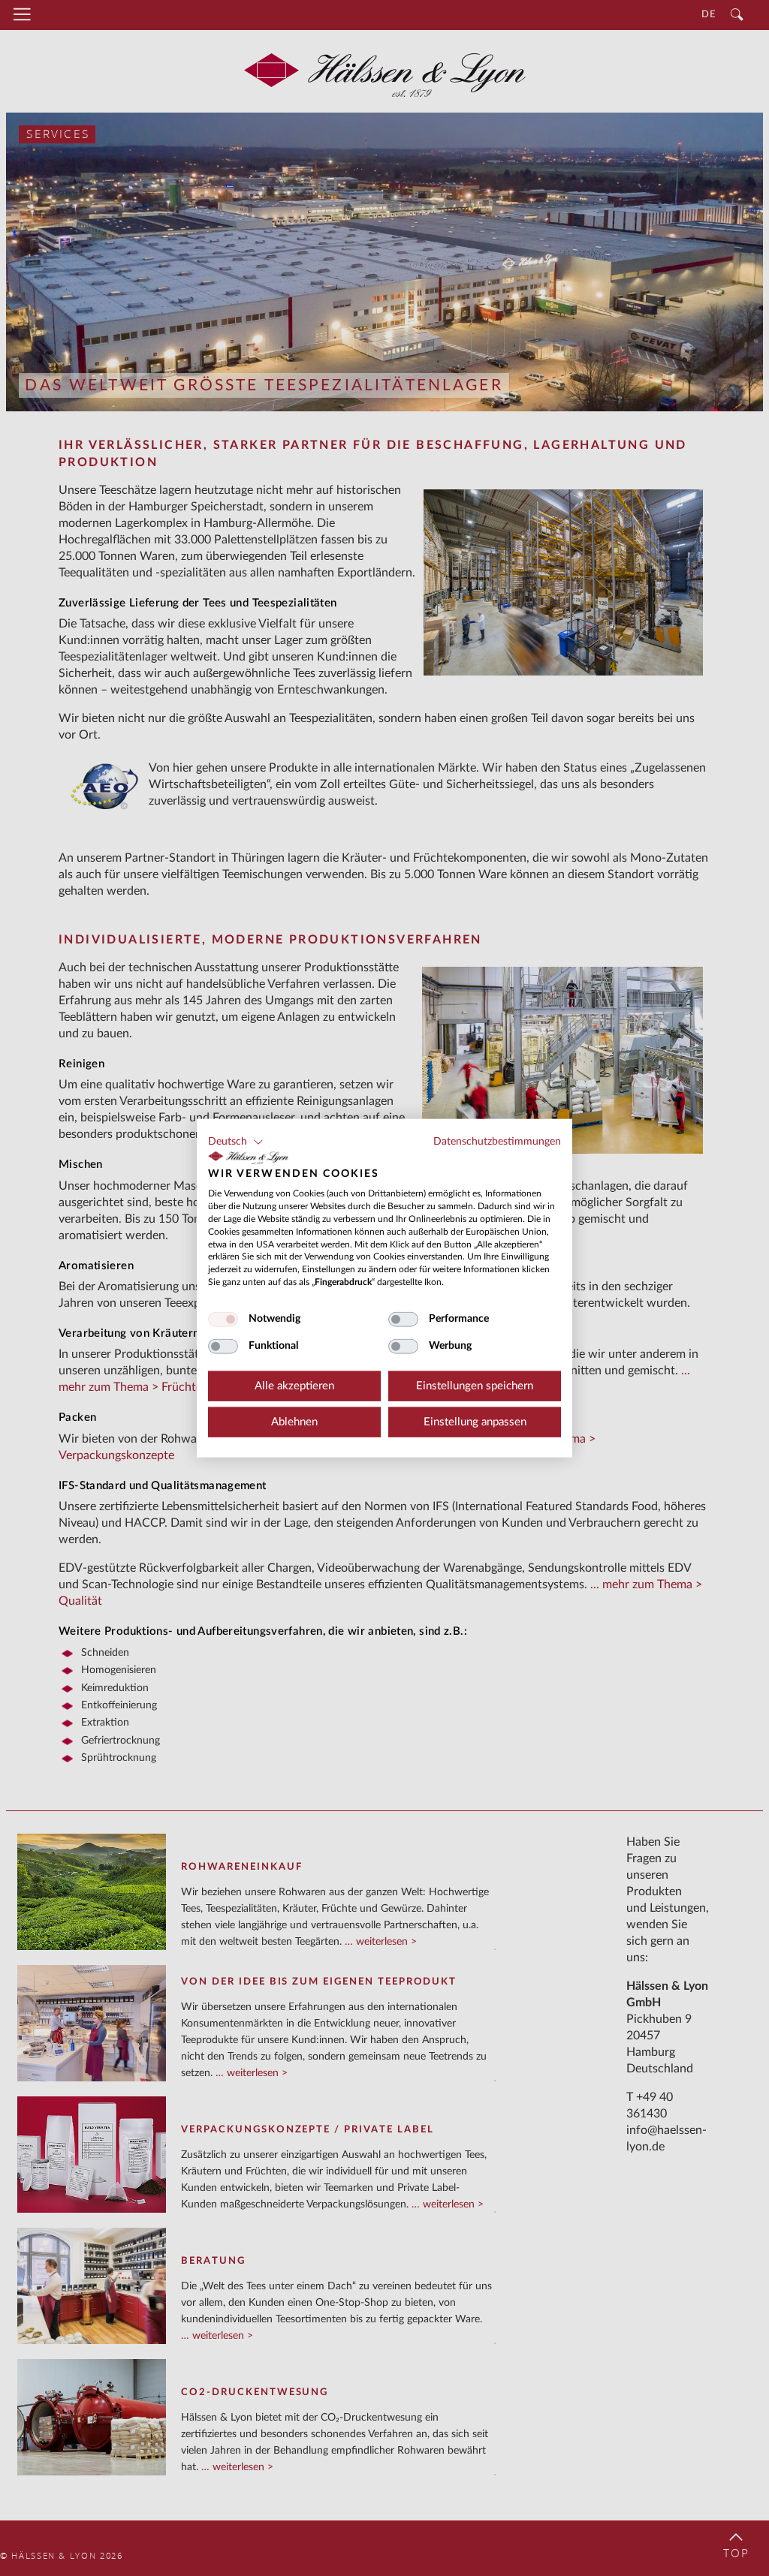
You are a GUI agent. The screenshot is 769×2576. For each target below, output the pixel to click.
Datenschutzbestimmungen (497, 1142)
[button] (236, 1142)
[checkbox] (223, 1319)
